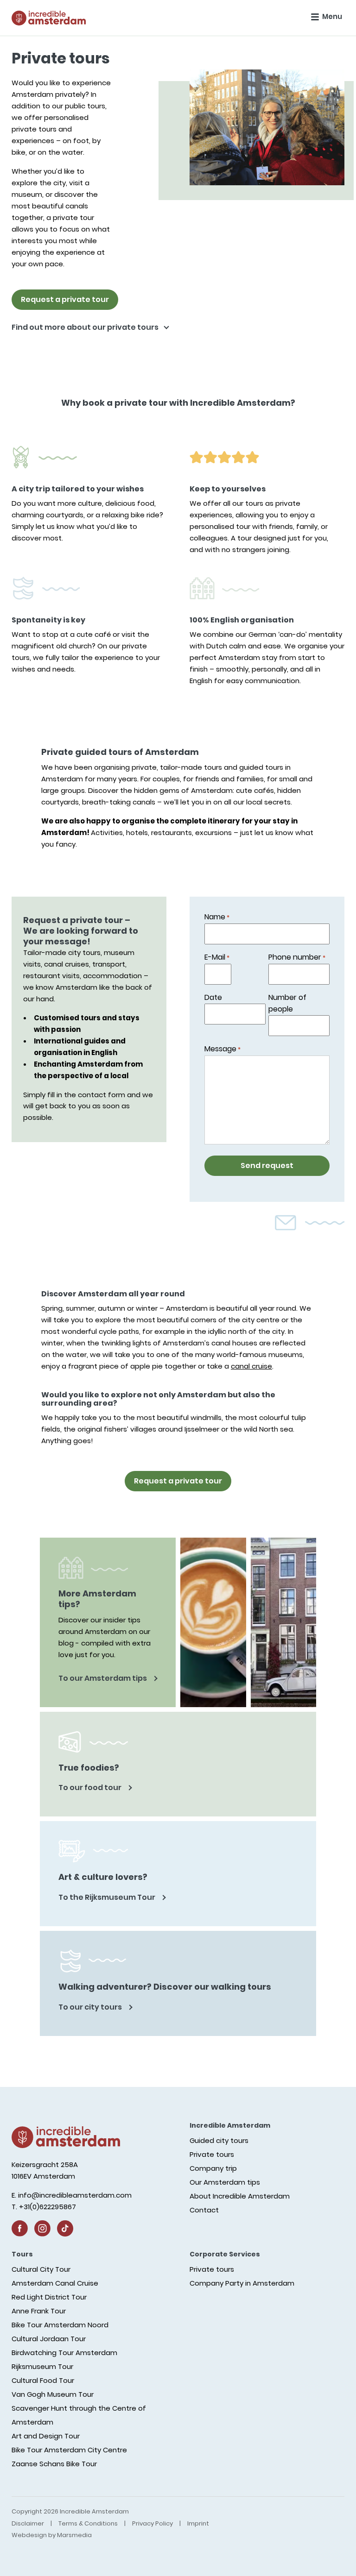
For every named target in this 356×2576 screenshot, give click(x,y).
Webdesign (29, 2535)
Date (213, 997)
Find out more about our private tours (86, 327)
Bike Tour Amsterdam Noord (60, 2325)
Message (222, 1049)
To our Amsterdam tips (103, 1678)
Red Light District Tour (49, 2297)
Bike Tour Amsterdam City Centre (69, 2450)
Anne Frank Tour (39, 2311)
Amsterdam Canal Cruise (55, 2283)
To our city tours (91, 2007)
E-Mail (217, 957)
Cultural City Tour (41, 2269)
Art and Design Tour (46, 2436)
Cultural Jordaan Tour (49, 2339)
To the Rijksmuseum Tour (108, 1897)
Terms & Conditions (88, 2523)
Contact (204, 2210)
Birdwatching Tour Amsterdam (64, 2353)
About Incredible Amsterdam (240, 2196)
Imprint (198, 2523)
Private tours (212, 2154)
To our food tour (91, 1787)
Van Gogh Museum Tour (53, 2394)
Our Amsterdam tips (225, 2182)
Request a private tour (65, 299)
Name (217, 917)
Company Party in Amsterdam (242, 2283)
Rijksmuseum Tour (42, 2366)
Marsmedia (74, 2535)
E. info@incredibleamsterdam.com (72, 2195)
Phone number (297, 957)
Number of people (287, 1003)
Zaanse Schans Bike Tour (54, 2464)
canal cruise (251, 1366)
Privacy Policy (153, 2523)
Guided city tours (219, 2140)
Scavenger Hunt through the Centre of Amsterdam (79, 2415)
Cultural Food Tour (43, 2380)
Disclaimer (28, 2523)
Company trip (213, 2168)
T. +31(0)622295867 (44, 2207)
